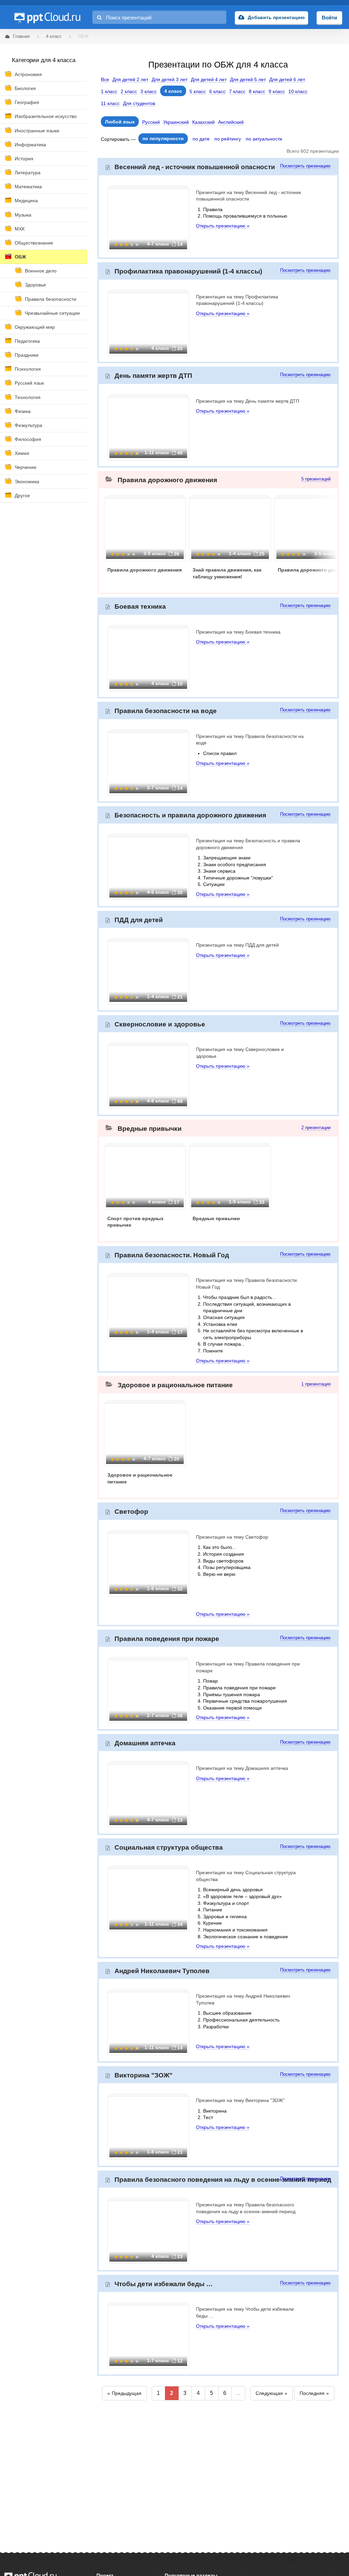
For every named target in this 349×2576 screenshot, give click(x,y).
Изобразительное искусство (46, 116)
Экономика (27, 482)
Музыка (23, 215)
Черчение (26, 467)
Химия (22, 453)
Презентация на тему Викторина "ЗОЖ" (240, 2100)
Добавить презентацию (276, 17)
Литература (28, 173)
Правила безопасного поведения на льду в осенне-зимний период (223, 2180)
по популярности (163, 138)
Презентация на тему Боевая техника (238, 632)
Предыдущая (127, 2393)
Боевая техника (140, 606)
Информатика (30, 145)
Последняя (312, 2393)
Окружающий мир (35, 327)
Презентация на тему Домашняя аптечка (242, 1768)
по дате (201, 139)
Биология (25, 88)
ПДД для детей (139, 920)
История (24, 159)
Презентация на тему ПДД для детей (237, 945)
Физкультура (28, 425)
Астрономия (28, 74)
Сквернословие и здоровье (160, 1024)
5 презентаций (316, 479)
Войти (329, 18)
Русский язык (29, 383)
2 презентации (316, 1128)
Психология (28, 369)
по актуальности (264, 139)
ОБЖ (20, 257)
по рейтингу (228, 139)
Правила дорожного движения (167, 480)
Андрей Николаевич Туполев (162, 1971)
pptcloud (47, 17)
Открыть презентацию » (223, 226)
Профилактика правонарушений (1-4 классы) (188, 271)
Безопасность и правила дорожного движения (190, 815)
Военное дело (41, 271)
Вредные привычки (150, 1129)
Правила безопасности (51, 299)
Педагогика (27, 341)
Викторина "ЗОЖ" (143, 2075)
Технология (28, 397)
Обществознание (34, 243)
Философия (28, 439)
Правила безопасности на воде (166, 711)
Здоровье (35, 285)
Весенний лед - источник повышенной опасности (195, 167)
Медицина (26, 201)
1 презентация (316, 1384)
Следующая (269, 2393)
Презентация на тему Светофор (232, 1537)
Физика (23, 411)
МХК (20, 229)
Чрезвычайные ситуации (52, 313)
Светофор (131, 1512)
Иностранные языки (37, 131)
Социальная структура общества (169, 1847)
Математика (28, 187)
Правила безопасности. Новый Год (172, 1255)
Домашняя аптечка (145, 1743)
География (27, 102)
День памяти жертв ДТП (153, 376)
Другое (22, 495)
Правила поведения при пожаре (167, 1639)
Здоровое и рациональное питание (175, 1385)
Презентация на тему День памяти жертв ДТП (248, 401)
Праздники (27, 355)
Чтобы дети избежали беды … (164, 2284)
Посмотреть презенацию (305, 166)
